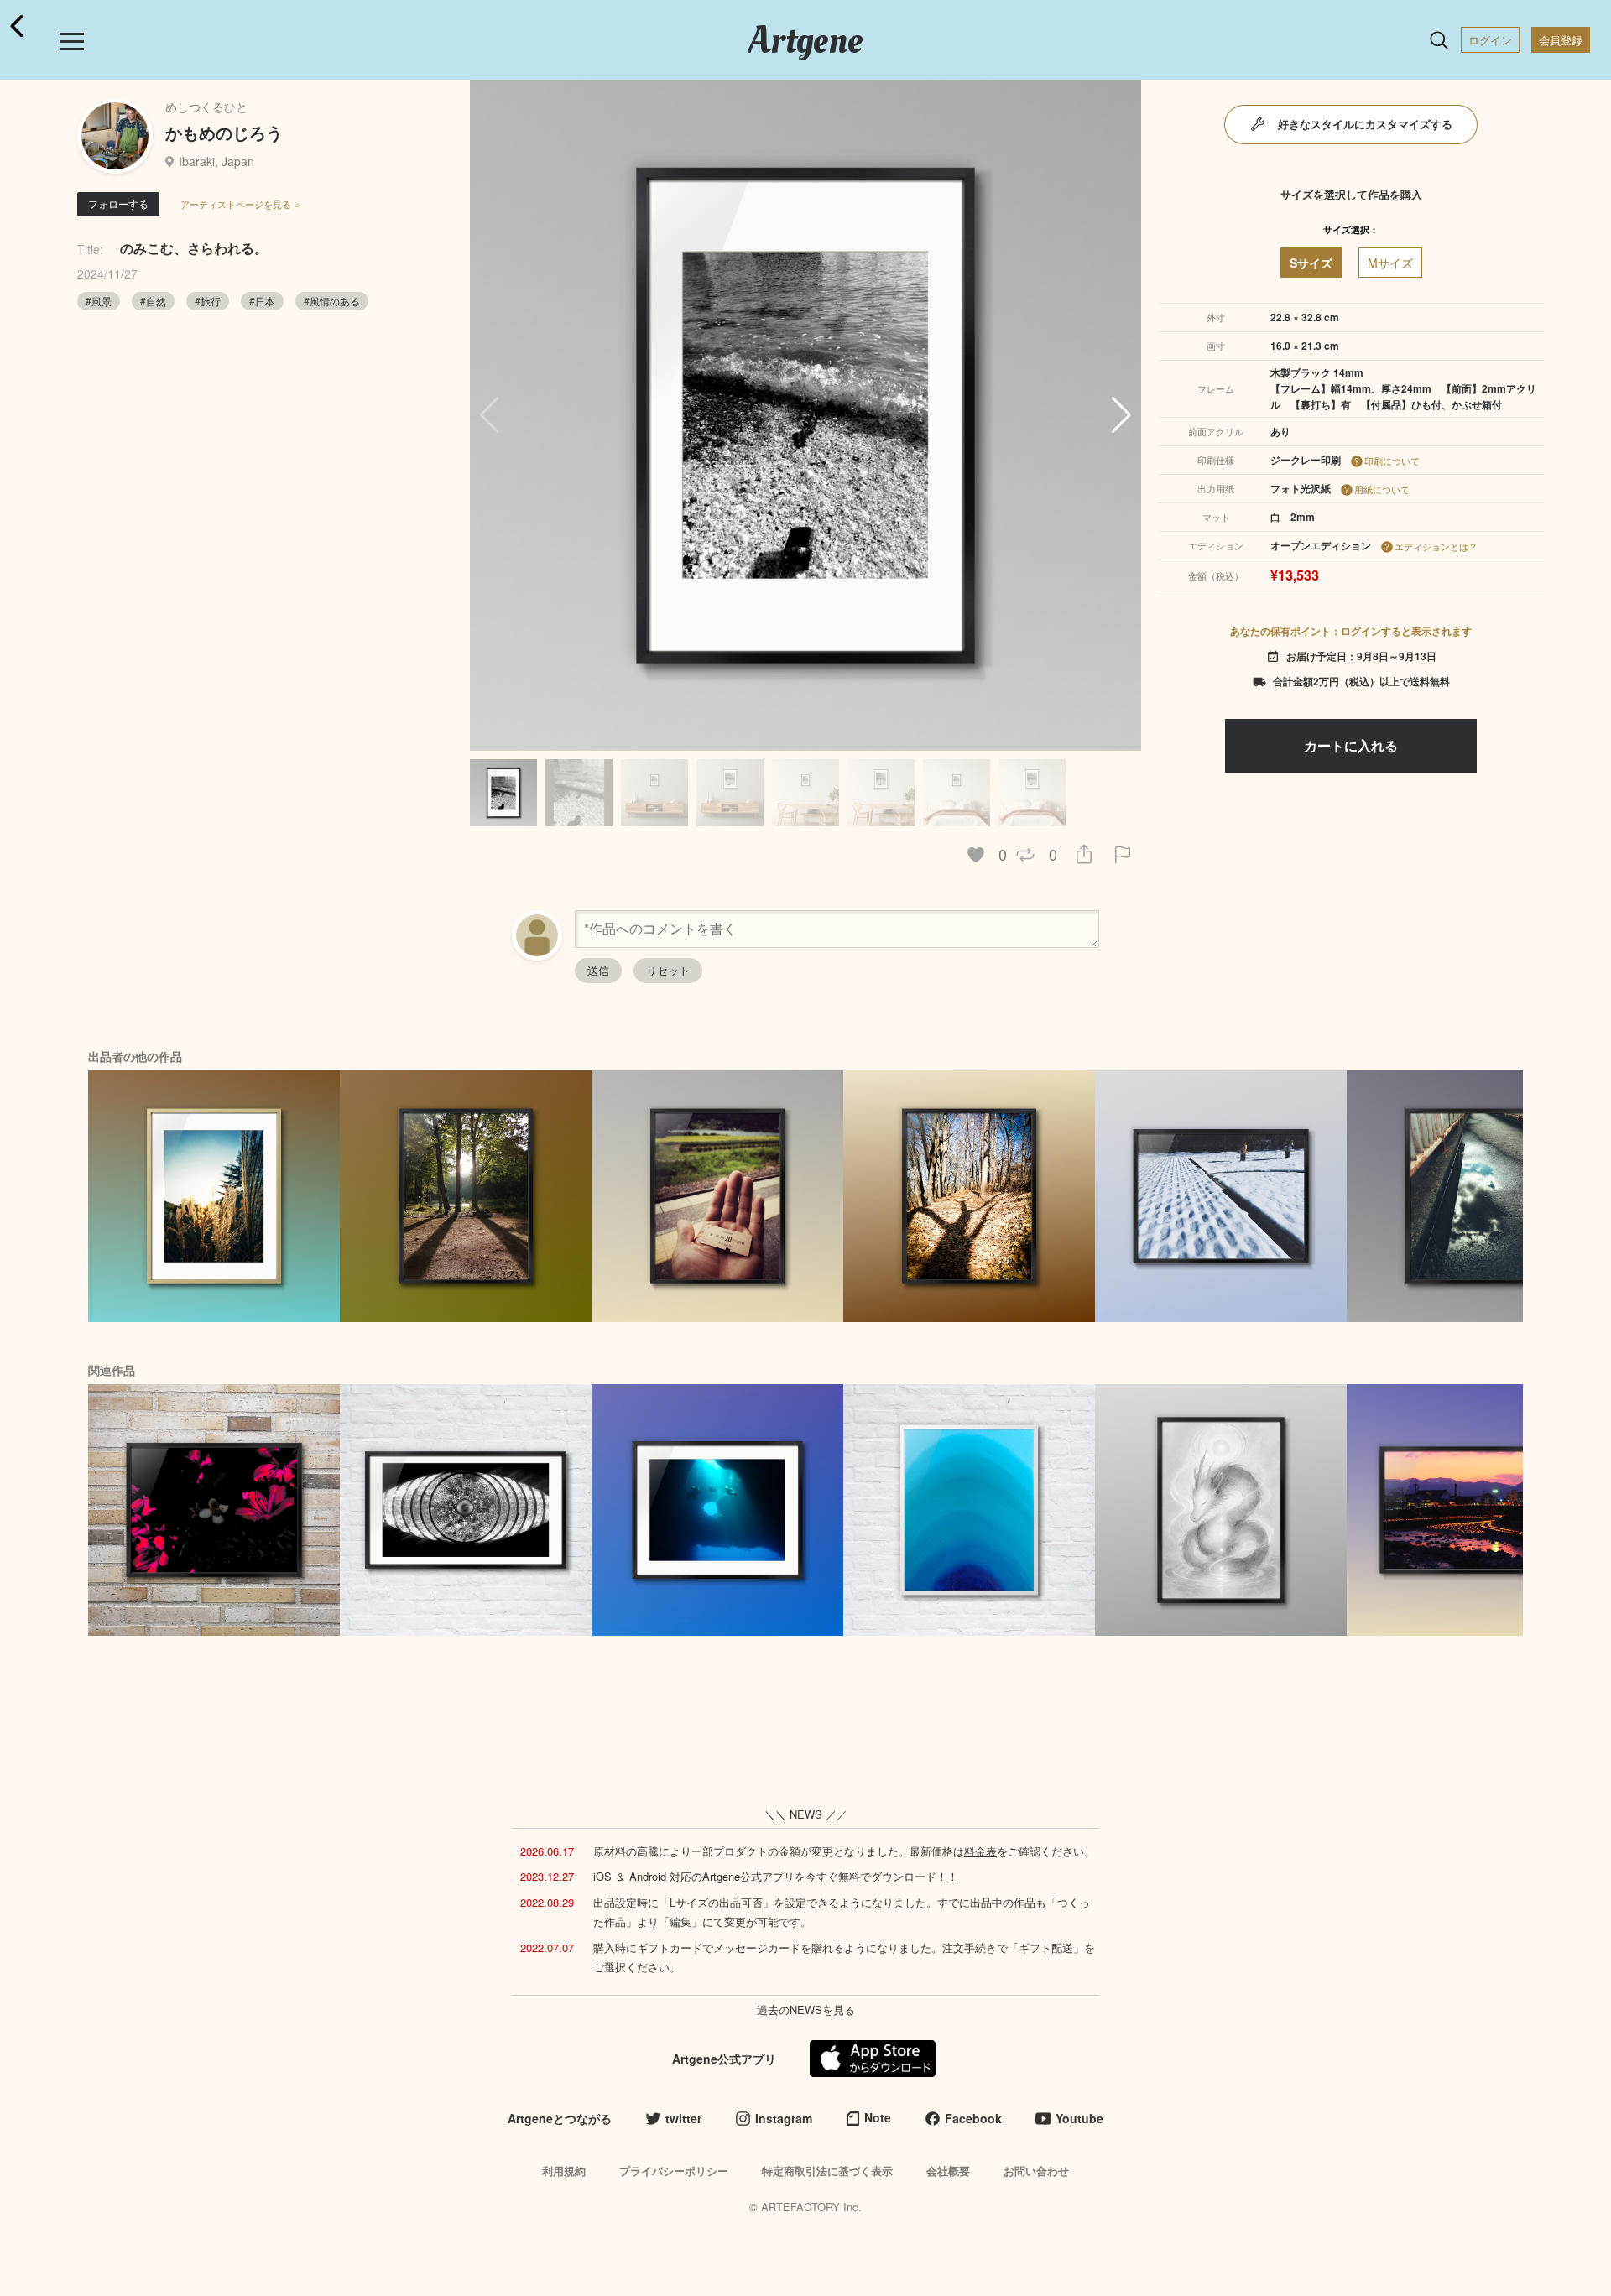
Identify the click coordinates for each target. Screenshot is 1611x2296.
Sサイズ (1311, 263)
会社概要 (948, 2171)
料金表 (980, 1851)
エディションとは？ (1436, 546)
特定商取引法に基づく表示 (827, 2171)
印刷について (1392, 461)
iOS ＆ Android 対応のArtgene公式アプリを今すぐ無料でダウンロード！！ (776, 1876)
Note (878, 2117)
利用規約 (564, 2171)
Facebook (973, 2118)
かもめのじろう (224, 132)
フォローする (118, 203)
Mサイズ (1390, 263)
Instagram (784, 2118)
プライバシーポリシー (674, 2171)
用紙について (1382, 489)
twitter (683, 2118)
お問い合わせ (1036, 2171)
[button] (1121, 415)
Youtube (1079, 2118)
